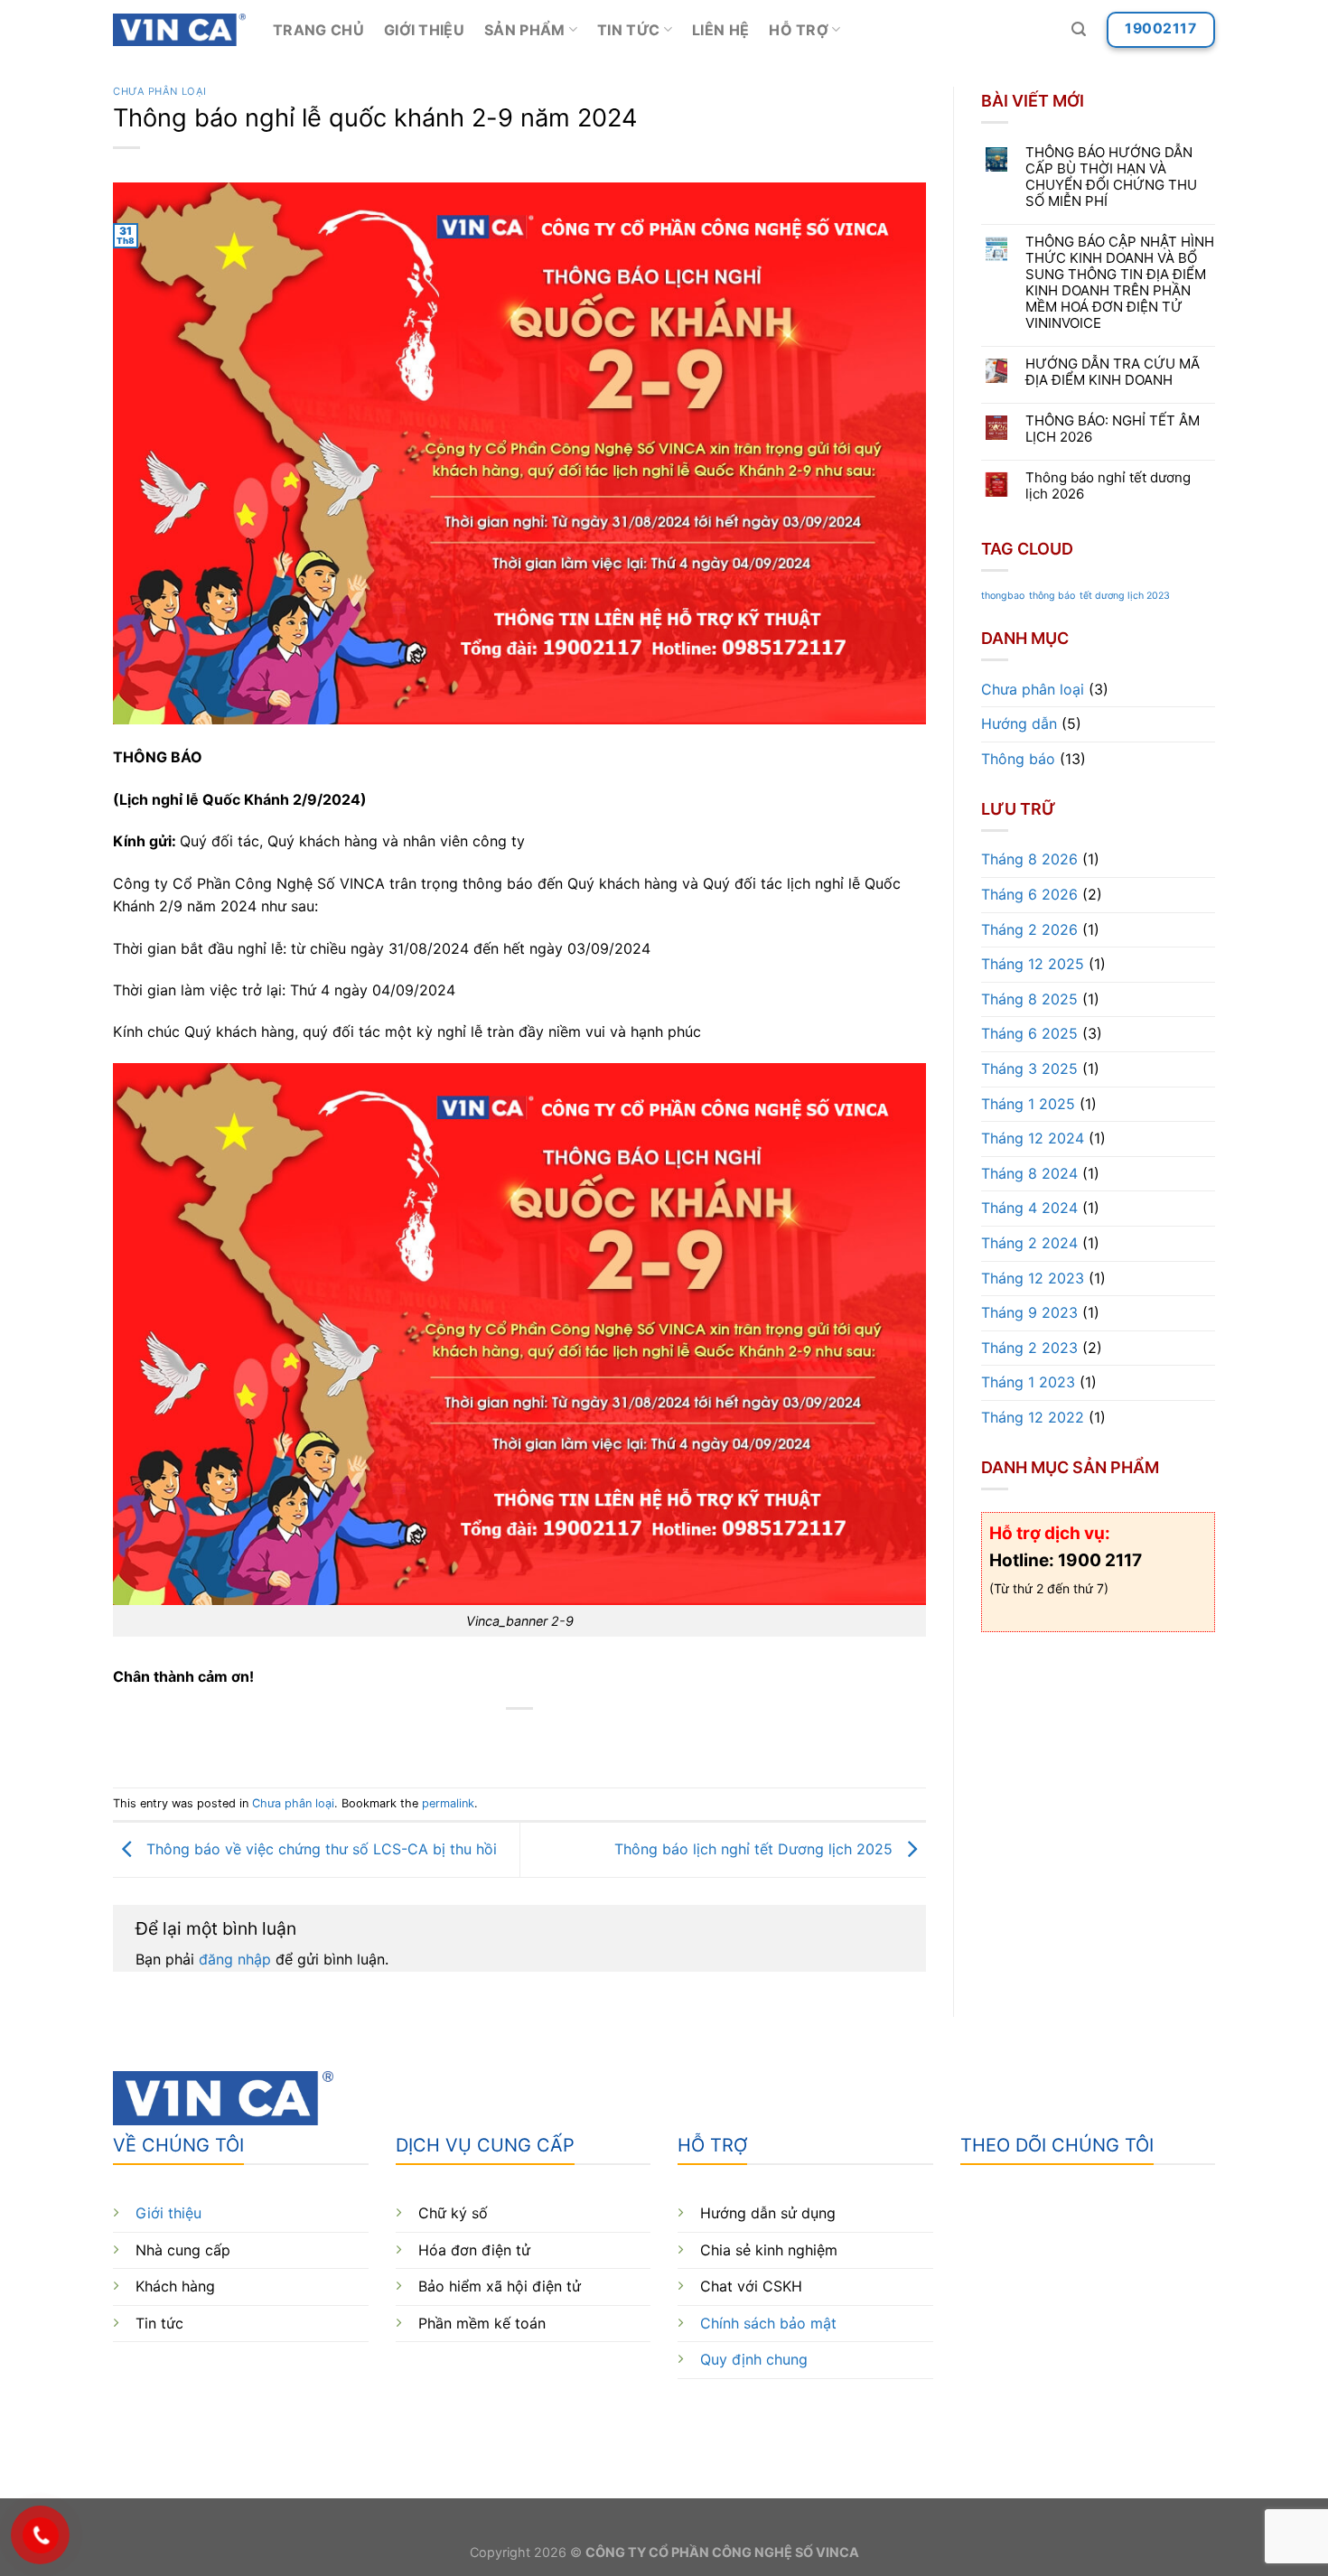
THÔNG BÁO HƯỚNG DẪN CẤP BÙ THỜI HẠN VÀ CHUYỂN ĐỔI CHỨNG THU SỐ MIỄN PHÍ (1111, 177)
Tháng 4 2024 (1029, 1209)
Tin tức (628, 30)
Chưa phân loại (160, 91)
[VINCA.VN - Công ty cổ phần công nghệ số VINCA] (179, 30)
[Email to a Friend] (520, 1739)
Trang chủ (318, 30)
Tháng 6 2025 (1029, 1034)
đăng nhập (235, 1959)
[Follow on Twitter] (1041, 2417)
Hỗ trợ (799, 30)
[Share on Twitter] (487, 1739)
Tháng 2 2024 (1029, 1243)
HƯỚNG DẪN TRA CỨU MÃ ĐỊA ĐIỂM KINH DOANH (1113, 372)
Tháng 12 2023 (1033, 1278)
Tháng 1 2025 (1028, 1104)
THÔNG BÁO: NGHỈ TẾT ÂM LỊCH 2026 (1113, 429)
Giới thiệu (424, 30)
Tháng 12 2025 (1033, 964)
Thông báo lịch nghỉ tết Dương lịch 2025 (756, 1848)
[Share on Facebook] (455, 1739)
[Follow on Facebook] (976, 2417)
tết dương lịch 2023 (1125, 597)
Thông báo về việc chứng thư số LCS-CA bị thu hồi (319, 1848)
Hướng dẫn (1019, 724)
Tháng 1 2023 (1028, 1383)
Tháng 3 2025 (1029, 1069)
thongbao (1003, 597)
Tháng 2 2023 (1029, 1348)
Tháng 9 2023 (1029, 1312)
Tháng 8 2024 (1029, 1173)
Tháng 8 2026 (1029, 860)
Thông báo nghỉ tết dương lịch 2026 (1108, 486)
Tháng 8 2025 (1029, 999)
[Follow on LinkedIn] (1107, 2417)
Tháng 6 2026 (1029, 894)
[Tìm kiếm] (1079, 29)
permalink (448, 1803)
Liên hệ (720, 30)
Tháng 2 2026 (1029, 929)
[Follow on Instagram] (1009, 2417)
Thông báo (1018, 759)
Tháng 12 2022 (1033, 1417)
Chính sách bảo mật (768, 2323)
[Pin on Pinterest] (552, 1739)
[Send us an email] (1074, 2417)
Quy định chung (754, 2359)
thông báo (1052, 597)
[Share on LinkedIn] (586, 1739)
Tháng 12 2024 (1033, 1138)
